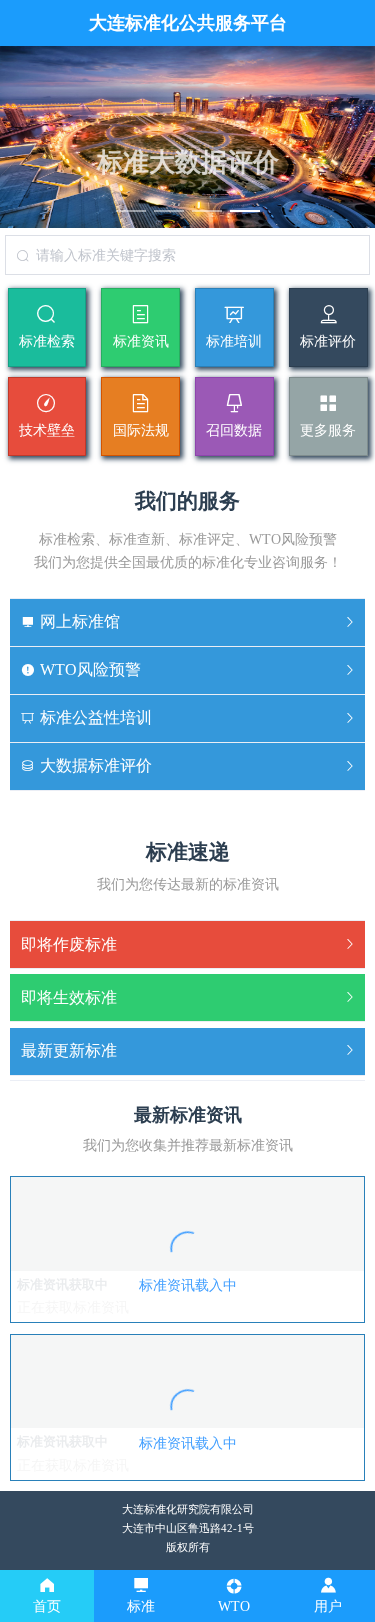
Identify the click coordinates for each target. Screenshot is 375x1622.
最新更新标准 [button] (69, 1050)
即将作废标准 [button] (69, 944)
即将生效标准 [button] (69, 997)
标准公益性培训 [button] (96, 717)
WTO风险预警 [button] (90, 669)
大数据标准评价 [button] (96, 765)
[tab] (187, 623)
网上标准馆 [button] (80, 621)
